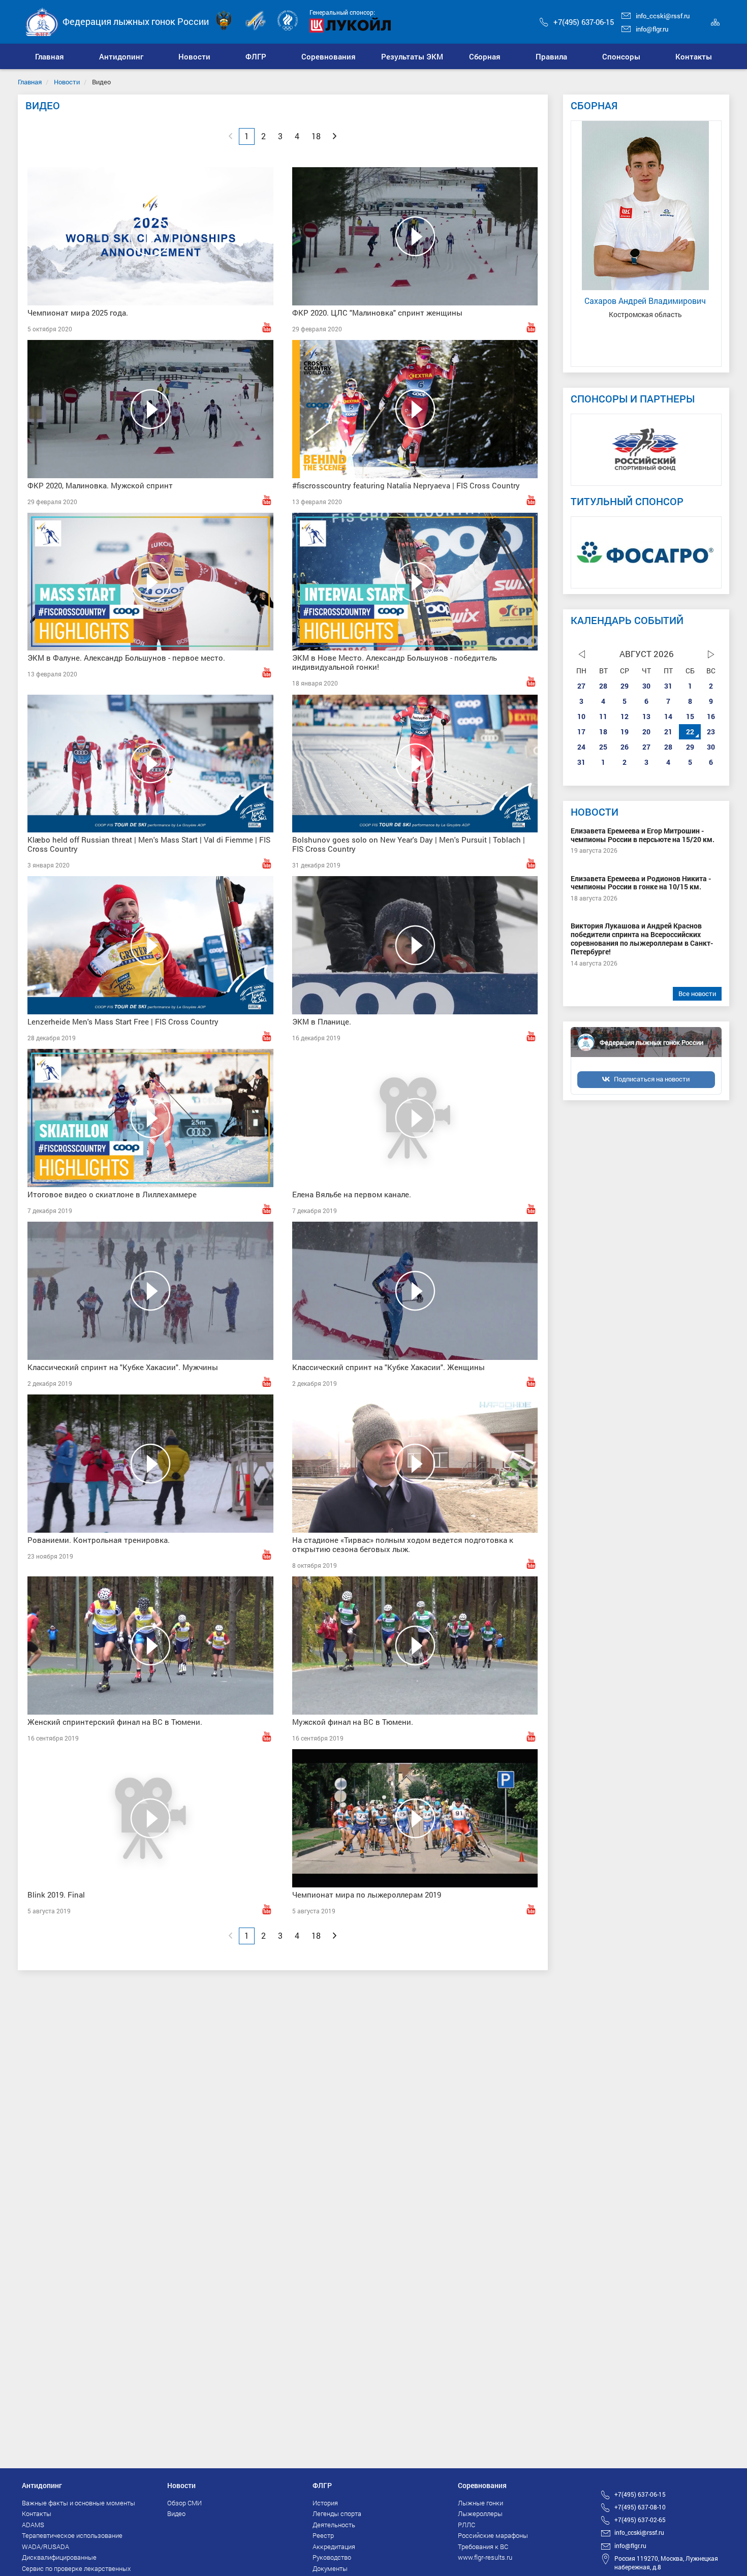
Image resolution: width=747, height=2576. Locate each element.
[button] (121, 56)
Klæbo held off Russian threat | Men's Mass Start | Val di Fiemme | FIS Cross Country (149, 844)
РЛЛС (466, 2525)
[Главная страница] (42, 21)
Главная (30, 82)
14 (668, 716)
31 (668, 686)
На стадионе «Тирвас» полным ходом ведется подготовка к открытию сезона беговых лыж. (403, 1544)
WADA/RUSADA (45, 2547)
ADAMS (33, 2525)
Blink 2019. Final (56, 1895)
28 (603, 686)
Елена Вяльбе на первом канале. (352, 1194)
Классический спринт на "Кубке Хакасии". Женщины (388, 1367)
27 (581, 686)
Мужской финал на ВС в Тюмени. (353, 1722)
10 (581, 716)
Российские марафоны (493, 2535)
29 (625, 686)
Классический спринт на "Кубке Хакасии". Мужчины (123, 1367)
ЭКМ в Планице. (322, 1021)
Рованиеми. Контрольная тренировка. (99, 1540)
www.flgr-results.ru (485, 2557)
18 (603, 732)
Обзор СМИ (184, 2503)
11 (603, 716)
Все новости (697, 994)
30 (646, 686)
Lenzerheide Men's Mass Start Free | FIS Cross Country (123, 1021)
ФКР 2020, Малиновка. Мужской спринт (100, 485)
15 (690, 716)
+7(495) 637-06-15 (584, 22)
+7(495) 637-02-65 (640, 2520)
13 (646, 716)
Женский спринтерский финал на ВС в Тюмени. (115, 1722)
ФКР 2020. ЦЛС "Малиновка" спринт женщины (377, 313)
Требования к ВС (483, 2547)
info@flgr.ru (652, 29)
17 (581, 732)
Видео (176, 2513)
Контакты (37, 2513)
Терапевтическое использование (72, 2535)
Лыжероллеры (480, 2513)
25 (603, 747)
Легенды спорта (337, 2513)
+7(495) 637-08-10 (640, 2507)
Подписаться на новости (652, 1079)
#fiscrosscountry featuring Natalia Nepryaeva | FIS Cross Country (406, 485)
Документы (330, 2568)
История (325, 2503)
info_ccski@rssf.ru (663, 16)
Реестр (323, 2535)
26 (625, 747)
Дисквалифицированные (59, 2557)
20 (646, 732)
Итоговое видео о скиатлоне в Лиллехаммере (112, 1194)
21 (668, 732)
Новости (67, 82)
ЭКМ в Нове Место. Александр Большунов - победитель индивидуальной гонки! (395, 662)
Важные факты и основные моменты (79, 2503)
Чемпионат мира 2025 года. (78, 313)
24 (581, 747)
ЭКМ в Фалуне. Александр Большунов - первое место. (126, 658)
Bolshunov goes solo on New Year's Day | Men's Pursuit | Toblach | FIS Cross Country (409, 844)
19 (625, 732)
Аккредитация (334, 2547)
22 (690, 732)
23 (711, 732)
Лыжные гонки (480, 2503)
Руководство (332, 2557)
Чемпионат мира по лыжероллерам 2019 (367, 1895)
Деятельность (334, 2525)
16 (711, 716)
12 (625, 716)
